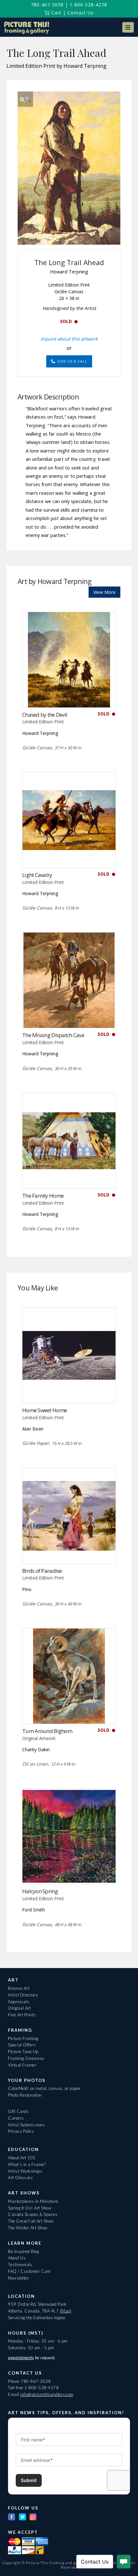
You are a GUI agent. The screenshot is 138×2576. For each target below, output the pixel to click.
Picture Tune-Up (23, 2052)
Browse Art (19, 1988)
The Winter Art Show (28, 2228)
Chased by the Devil (45, 715)
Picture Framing (23, 2038)
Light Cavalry (37, 875)
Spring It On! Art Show (30, 2208)
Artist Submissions (26, 2125)
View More (104, 592)
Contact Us (81, 13)
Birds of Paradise (42, 1571)
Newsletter (18, 2278)
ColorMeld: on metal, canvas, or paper (44, 2088)
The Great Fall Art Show (31, 2221)
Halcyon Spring (40, 1891)
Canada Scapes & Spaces (33, 2214)
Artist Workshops (25, 2171)
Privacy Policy (21, 2131)
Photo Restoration (25, 2095)
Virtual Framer (22, 2065)
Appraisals (19, 2002)
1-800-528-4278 (88, 5)
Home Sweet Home (44, 1410)
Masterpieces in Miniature (33, 2201)
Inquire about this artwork (69, 339)
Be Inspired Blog (23, 2251)
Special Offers (22, 2045)
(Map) (66, 2311)
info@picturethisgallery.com (47, 2394)
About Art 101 (22, 2158)
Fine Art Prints (22, 2015)
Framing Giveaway (26, 2058)
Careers (16, 2118)
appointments (21, 2358)
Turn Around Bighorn (47, 1731)
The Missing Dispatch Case (53, 1035)
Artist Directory (23, 1995)
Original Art (19, 2008)
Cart (56, 13)
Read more (69, 694)
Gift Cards (18, 2111)
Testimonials (20, 2265)
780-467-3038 (47, 5)
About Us (17, 2258)
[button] (128, 27)
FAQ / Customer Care (29, 2271)
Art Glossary (20, 2178)
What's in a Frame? (27, 2164)
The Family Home (43, 1196)
